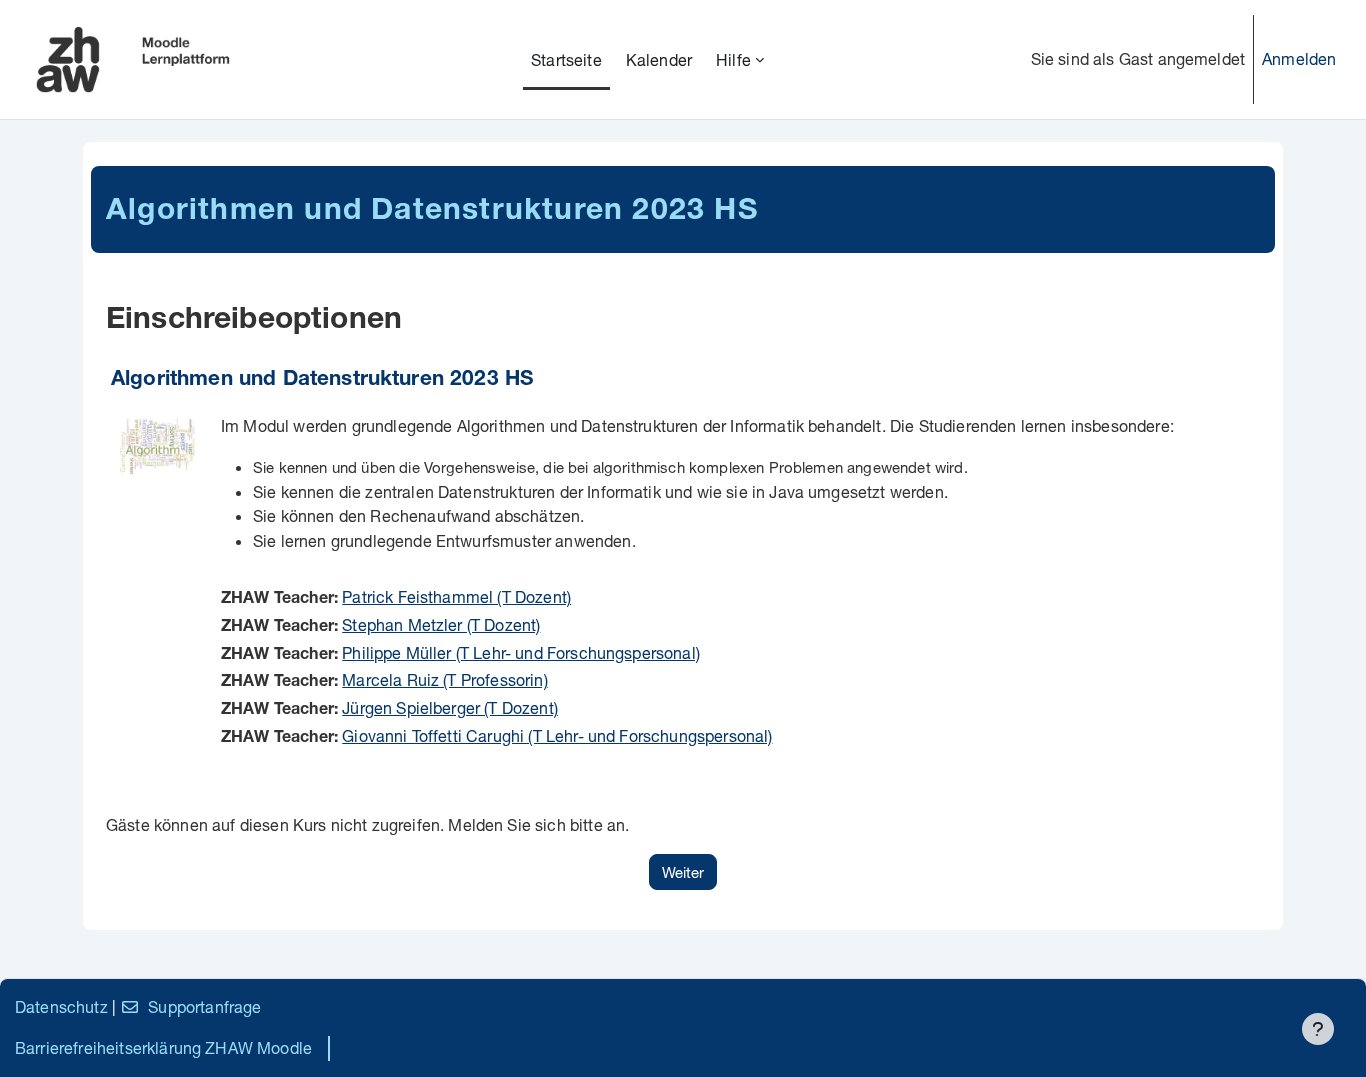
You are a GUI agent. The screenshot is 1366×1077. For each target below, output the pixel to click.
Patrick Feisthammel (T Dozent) (456, 596)
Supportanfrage (204, 1006)
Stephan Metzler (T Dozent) (441, 624)
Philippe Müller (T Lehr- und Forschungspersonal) (521, 652)
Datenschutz (61, 1006)
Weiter (683, 872)
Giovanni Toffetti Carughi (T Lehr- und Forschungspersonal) (557, 735)
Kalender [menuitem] (659, 59)
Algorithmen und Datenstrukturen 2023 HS (322, 380)
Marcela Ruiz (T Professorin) (444, 679)
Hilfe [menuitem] (733, 59)
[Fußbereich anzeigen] (1318, 1029)
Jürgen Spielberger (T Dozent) (450, 707)
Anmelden (1299, 58)
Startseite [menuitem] (566, 59)
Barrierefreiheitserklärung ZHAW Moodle (163, 1047)
